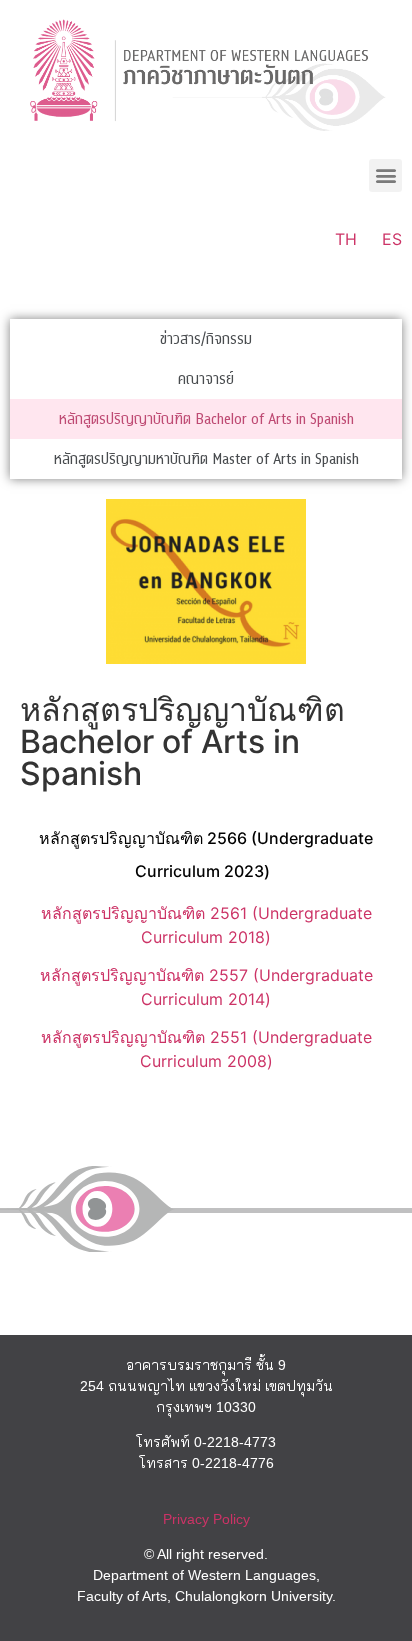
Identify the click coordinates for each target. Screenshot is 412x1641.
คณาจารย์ (206, 379)
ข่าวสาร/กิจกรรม (206, 339)
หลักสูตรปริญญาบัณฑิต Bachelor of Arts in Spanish (206, 419)
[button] (385, 175)
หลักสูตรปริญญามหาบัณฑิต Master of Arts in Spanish (206, 459)
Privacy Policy (206, 1519)
